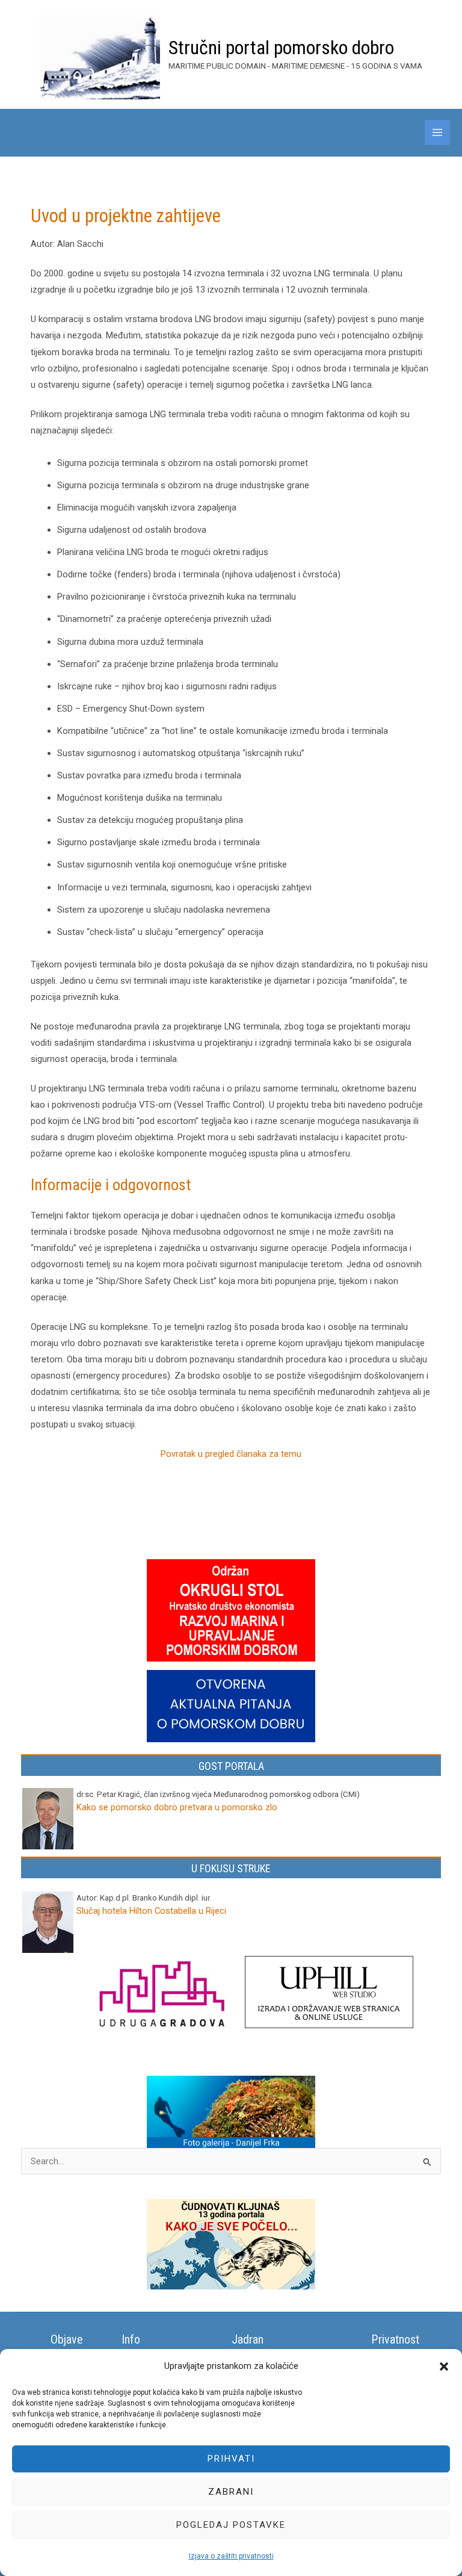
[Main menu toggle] (437, 132)
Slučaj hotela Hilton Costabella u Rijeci (151, 1911)
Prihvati (231, 2459)
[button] (444, 2367)
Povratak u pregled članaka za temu (231, 1454)
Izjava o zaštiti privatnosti (231, 2556)
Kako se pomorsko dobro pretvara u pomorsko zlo (177, 1807)
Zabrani (231, 2492)
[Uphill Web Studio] (329, 1993)
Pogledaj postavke (231, 2525)
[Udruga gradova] (161, 1996)
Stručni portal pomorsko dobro (281, 48)
